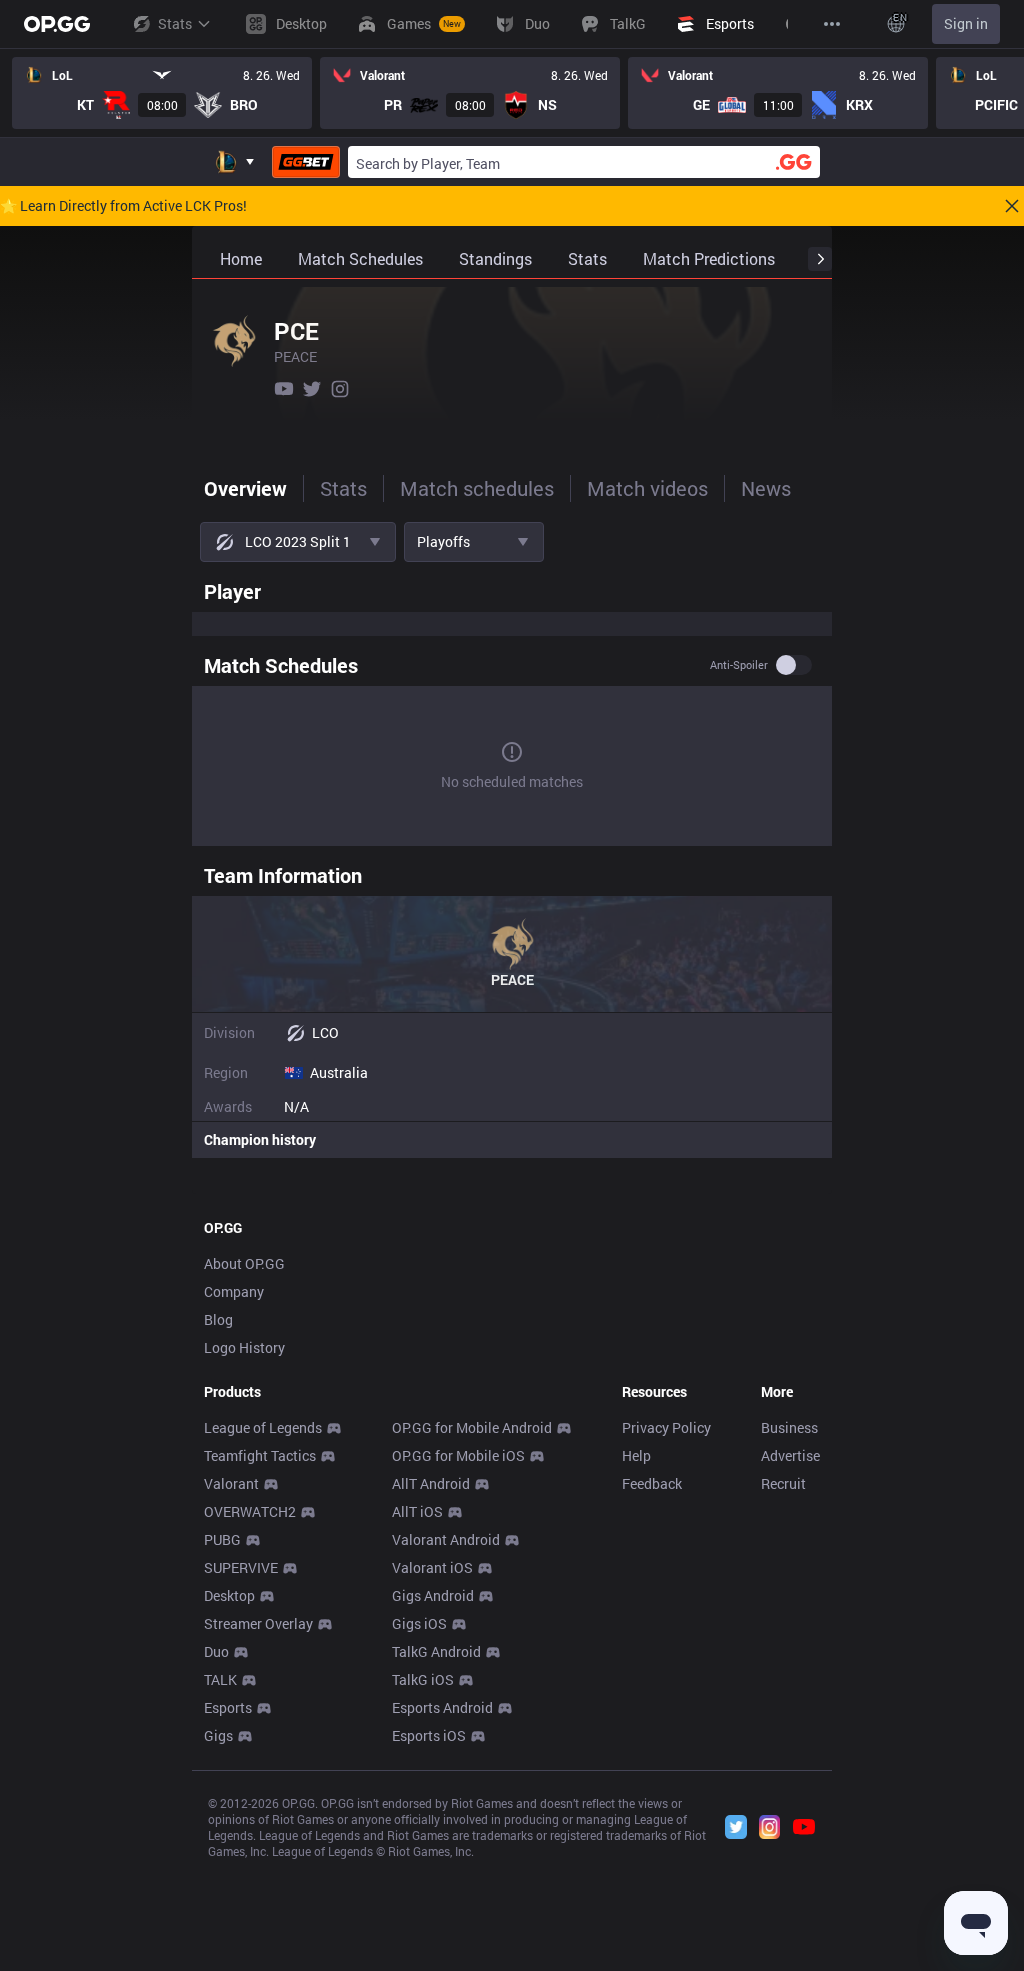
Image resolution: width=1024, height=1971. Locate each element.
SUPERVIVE (241, 1567)
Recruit (783, 1483)
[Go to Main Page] (57, 24)
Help (636, 1455)
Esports (228, 1707)
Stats (175, 23)
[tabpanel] (512, 864)
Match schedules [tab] (477, 488)
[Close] (1012, 206)
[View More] (832, 24)
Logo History (244, 1347)
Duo (216, 1651)
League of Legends (263, 1427)
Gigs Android (433, 1595)
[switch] (794, 665)
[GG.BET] (306, 162)
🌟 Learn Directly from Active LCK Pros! (123, 206)
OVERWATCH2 (250, 1511)
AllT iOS (417, 1511)
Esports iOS (429, 1735)
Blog (218, 1319)
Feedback (652, 1483)
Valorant (231, 1483)
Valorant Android (446, 1539)
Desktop (229, 1595)
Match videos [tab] (647, 488)
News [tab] (766, 488)
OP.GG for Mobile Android (472, 1427)
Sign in (966, 23)
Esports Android (442, 1707)
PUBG (222, 1539)
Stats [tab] (343, 488)
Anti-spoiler (739, 665)
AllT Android (431, 1483)
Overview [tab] (245, 488)
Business (789, 1427)
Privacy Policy (666, 1427)
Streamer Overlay (258, 1623)
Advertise (790, 1455)
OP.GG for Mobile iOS (458, 1455)
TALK (220, 1679)
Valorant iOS (432, 1567)
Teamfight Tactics (260, 1455)
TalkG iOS (423, 1679)
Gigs (218, 1735)
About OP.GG (244, 1263)
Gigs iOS (419, 1623)
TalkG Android (436, 1651)
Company (234, 1291)
